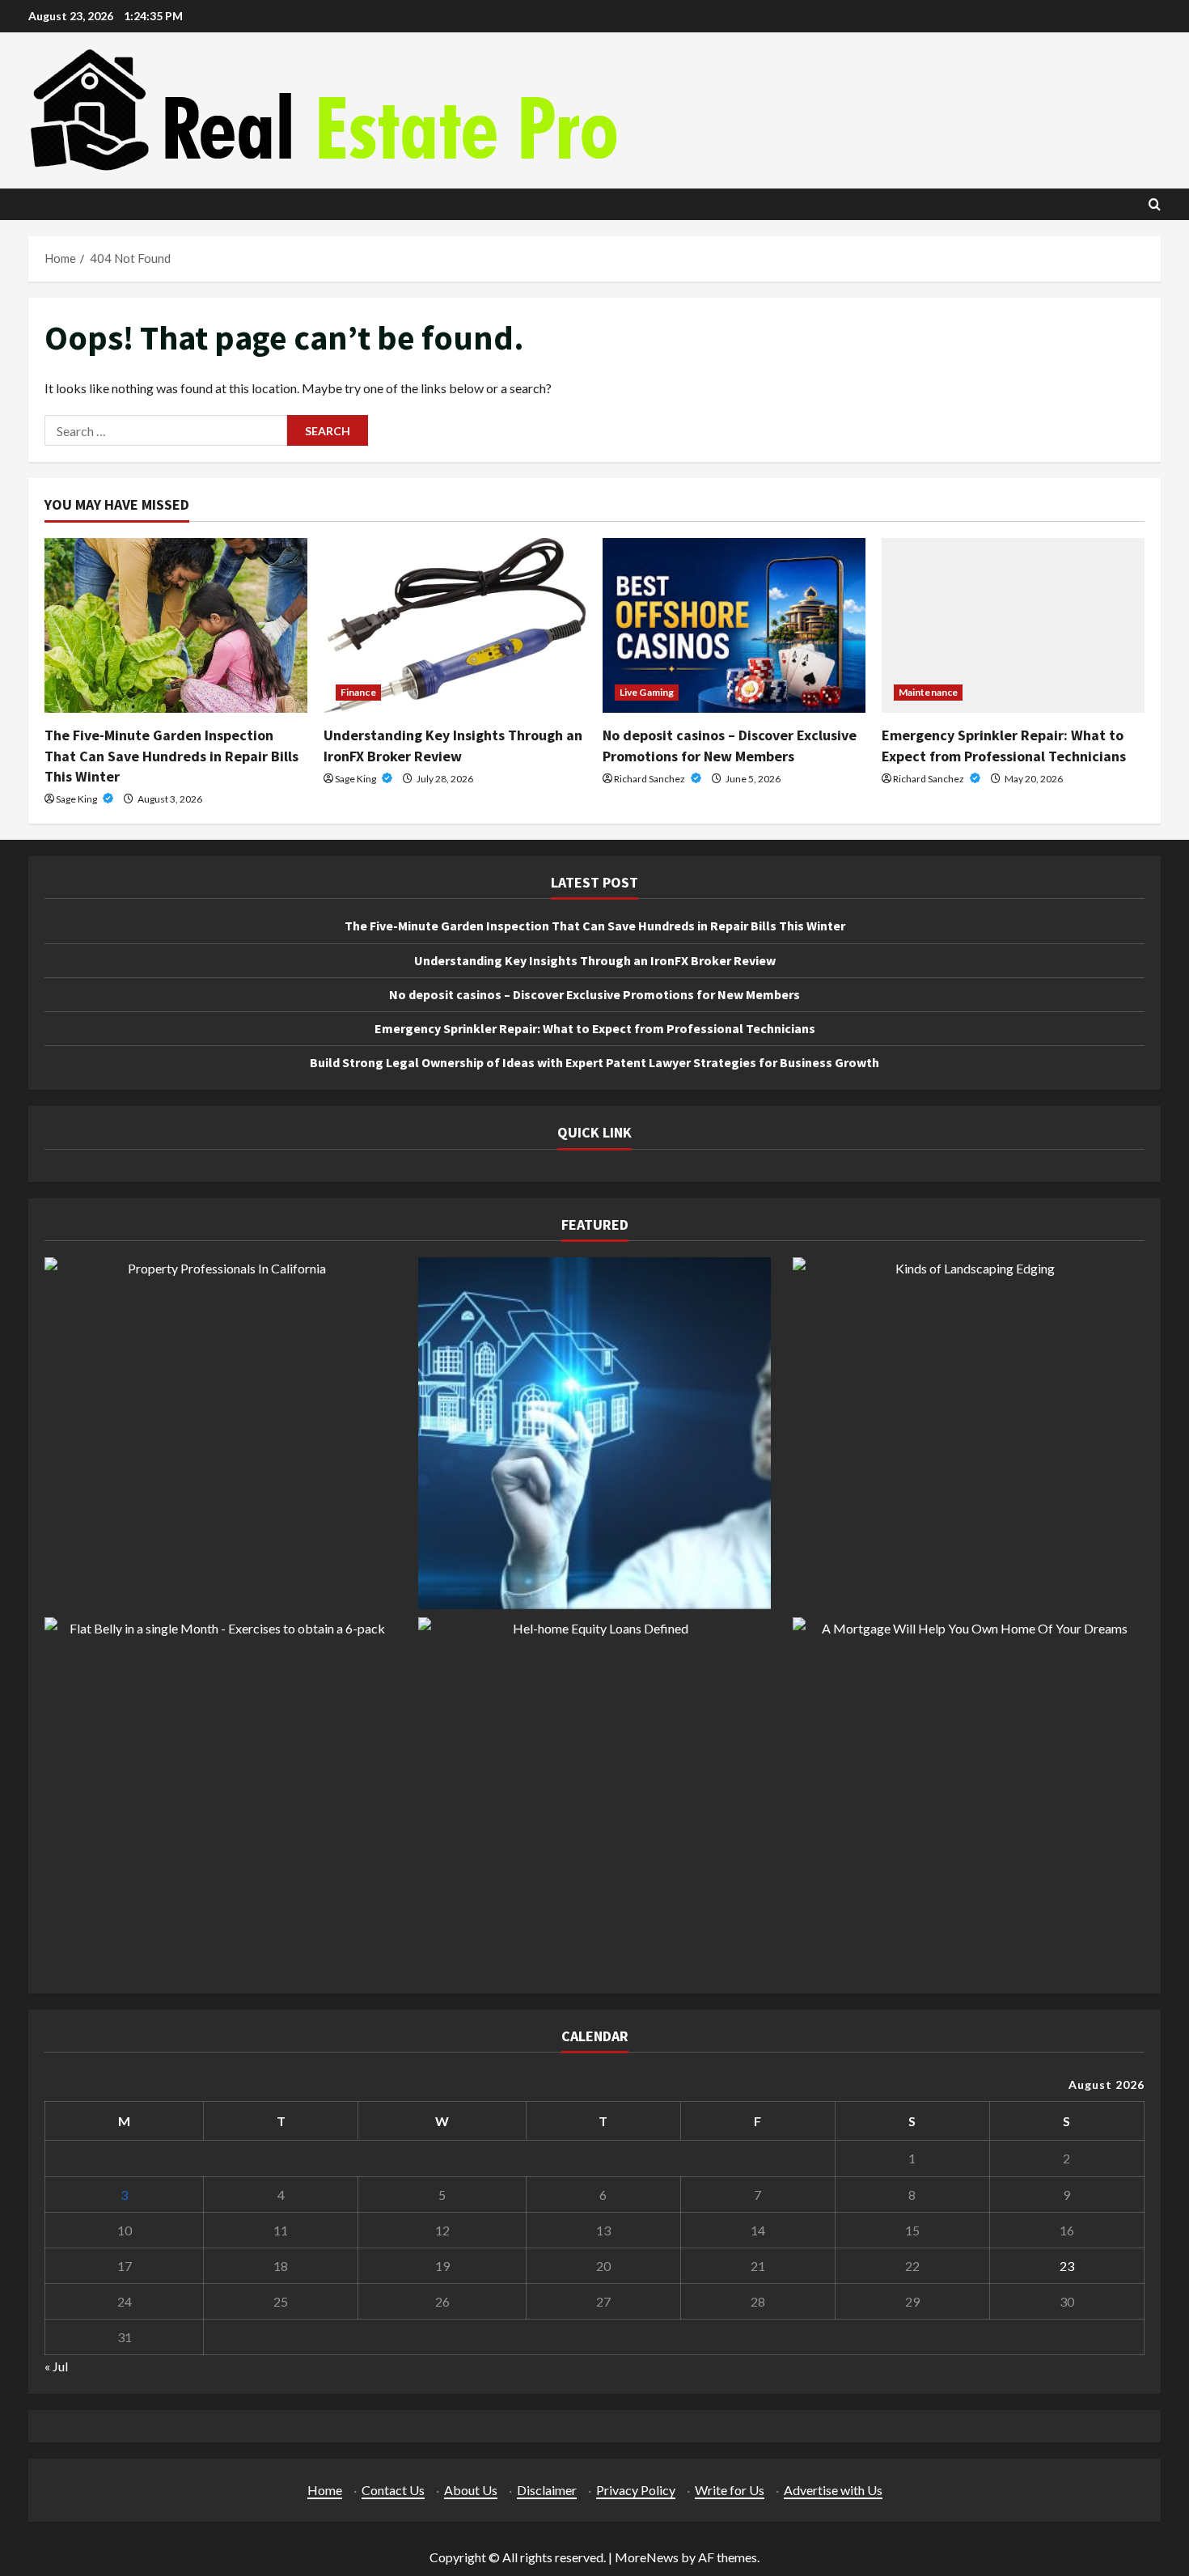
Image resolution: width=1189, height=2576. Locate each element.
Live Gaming (647, 692)
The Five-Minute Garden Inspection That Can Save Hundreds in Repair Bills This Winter (171, 755)
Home (325, 2490)
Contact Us (393, 2490)
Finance (358, 692)
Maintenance (928, 692)
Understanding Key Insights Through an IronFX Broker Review (595, 960)
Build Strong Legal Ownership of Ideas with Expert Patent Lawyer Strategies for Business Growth (594, 1062)
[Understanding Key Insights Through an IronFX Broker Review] (455, 626)
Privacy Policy (636, 2490)
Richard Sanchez (650, 779)
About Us (471, 2490)
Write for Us (730, 2490)
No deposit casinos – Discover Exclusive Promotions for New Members (594, 994)
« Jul (56, 2366)
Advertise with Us (833, 2490)
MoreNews (647, 2557)
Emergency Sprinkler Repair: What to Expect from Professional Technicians (595, 1028)
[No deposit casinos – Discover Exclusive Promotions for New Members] (734, 626)
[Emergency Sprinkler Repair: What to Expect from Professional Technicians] (1013, 626)
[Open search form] (1155, 204)
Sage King (77, 799)
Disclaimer (547, 2490)
